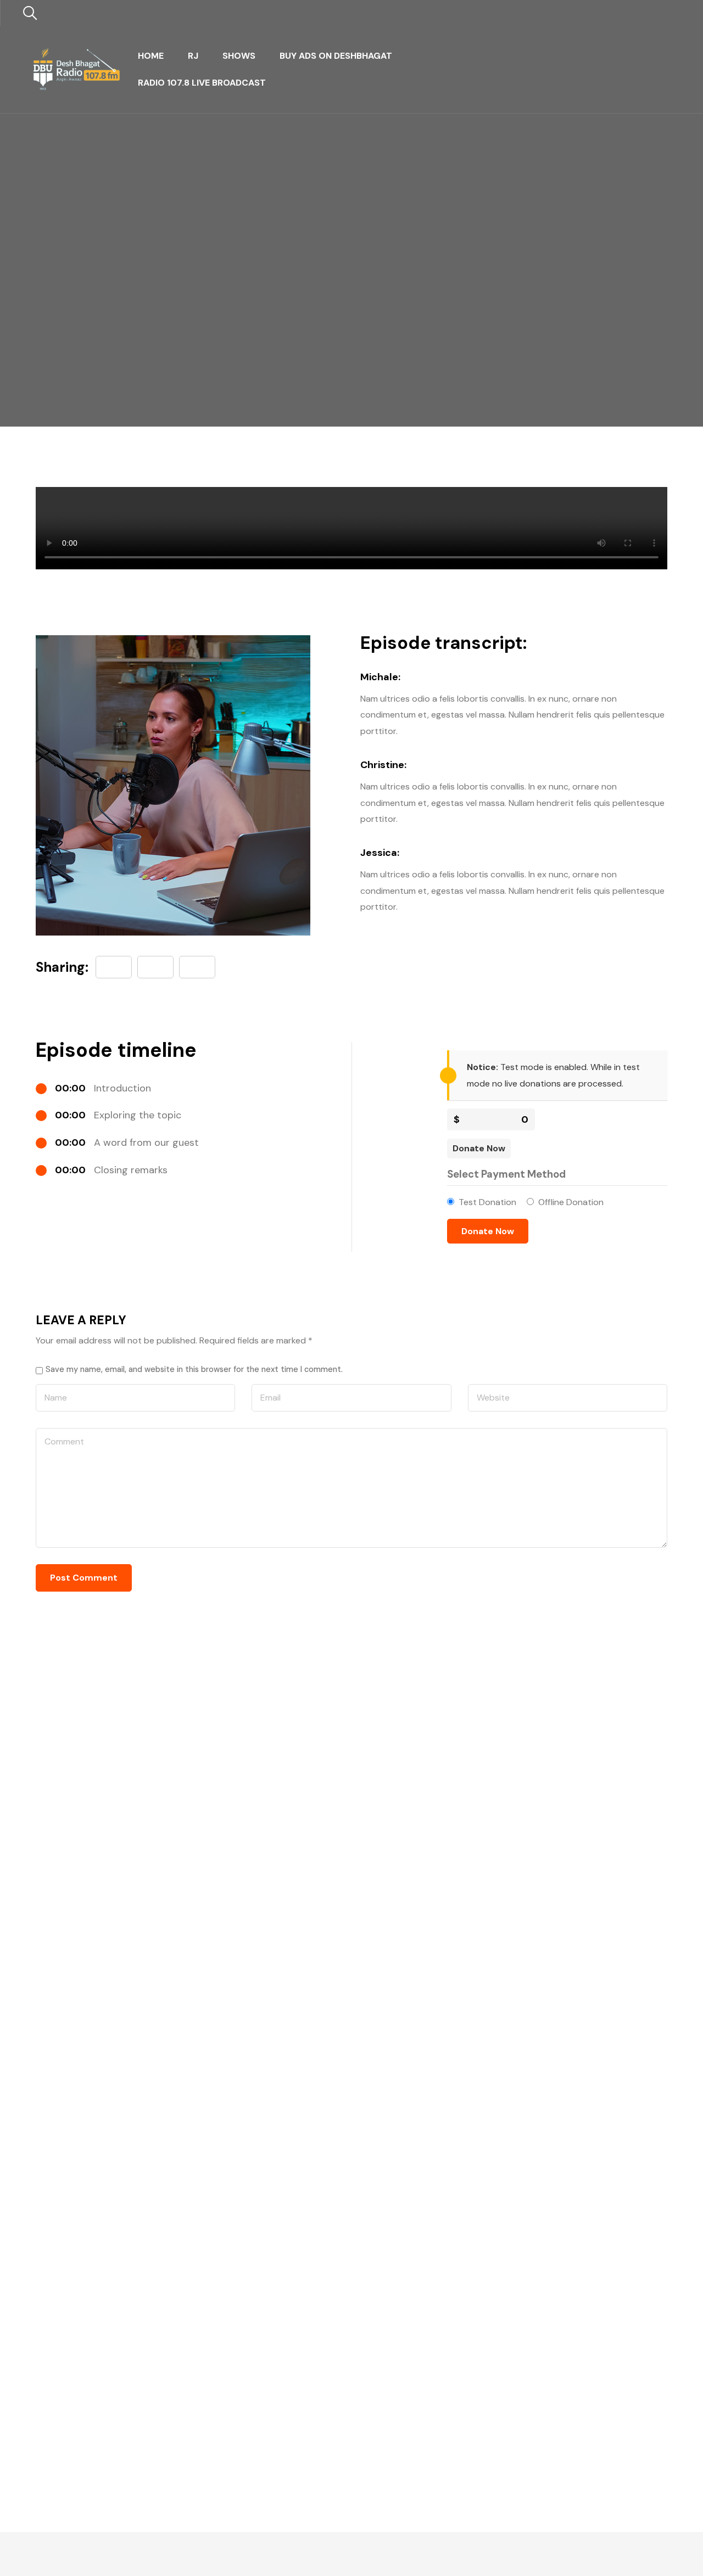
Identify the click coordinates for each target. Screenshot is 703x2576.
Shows (239, 56)
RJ (193, 56)
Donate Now (479, 1148)
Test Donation (487, 1202)
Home (151, 56)
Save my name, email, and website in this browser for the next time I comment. (194, 1369)
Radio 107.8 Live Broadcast (202, 83)
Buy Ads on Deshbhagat (336, 56)
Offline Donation (571, 1202)
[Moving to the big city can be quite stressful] (197, 967)
